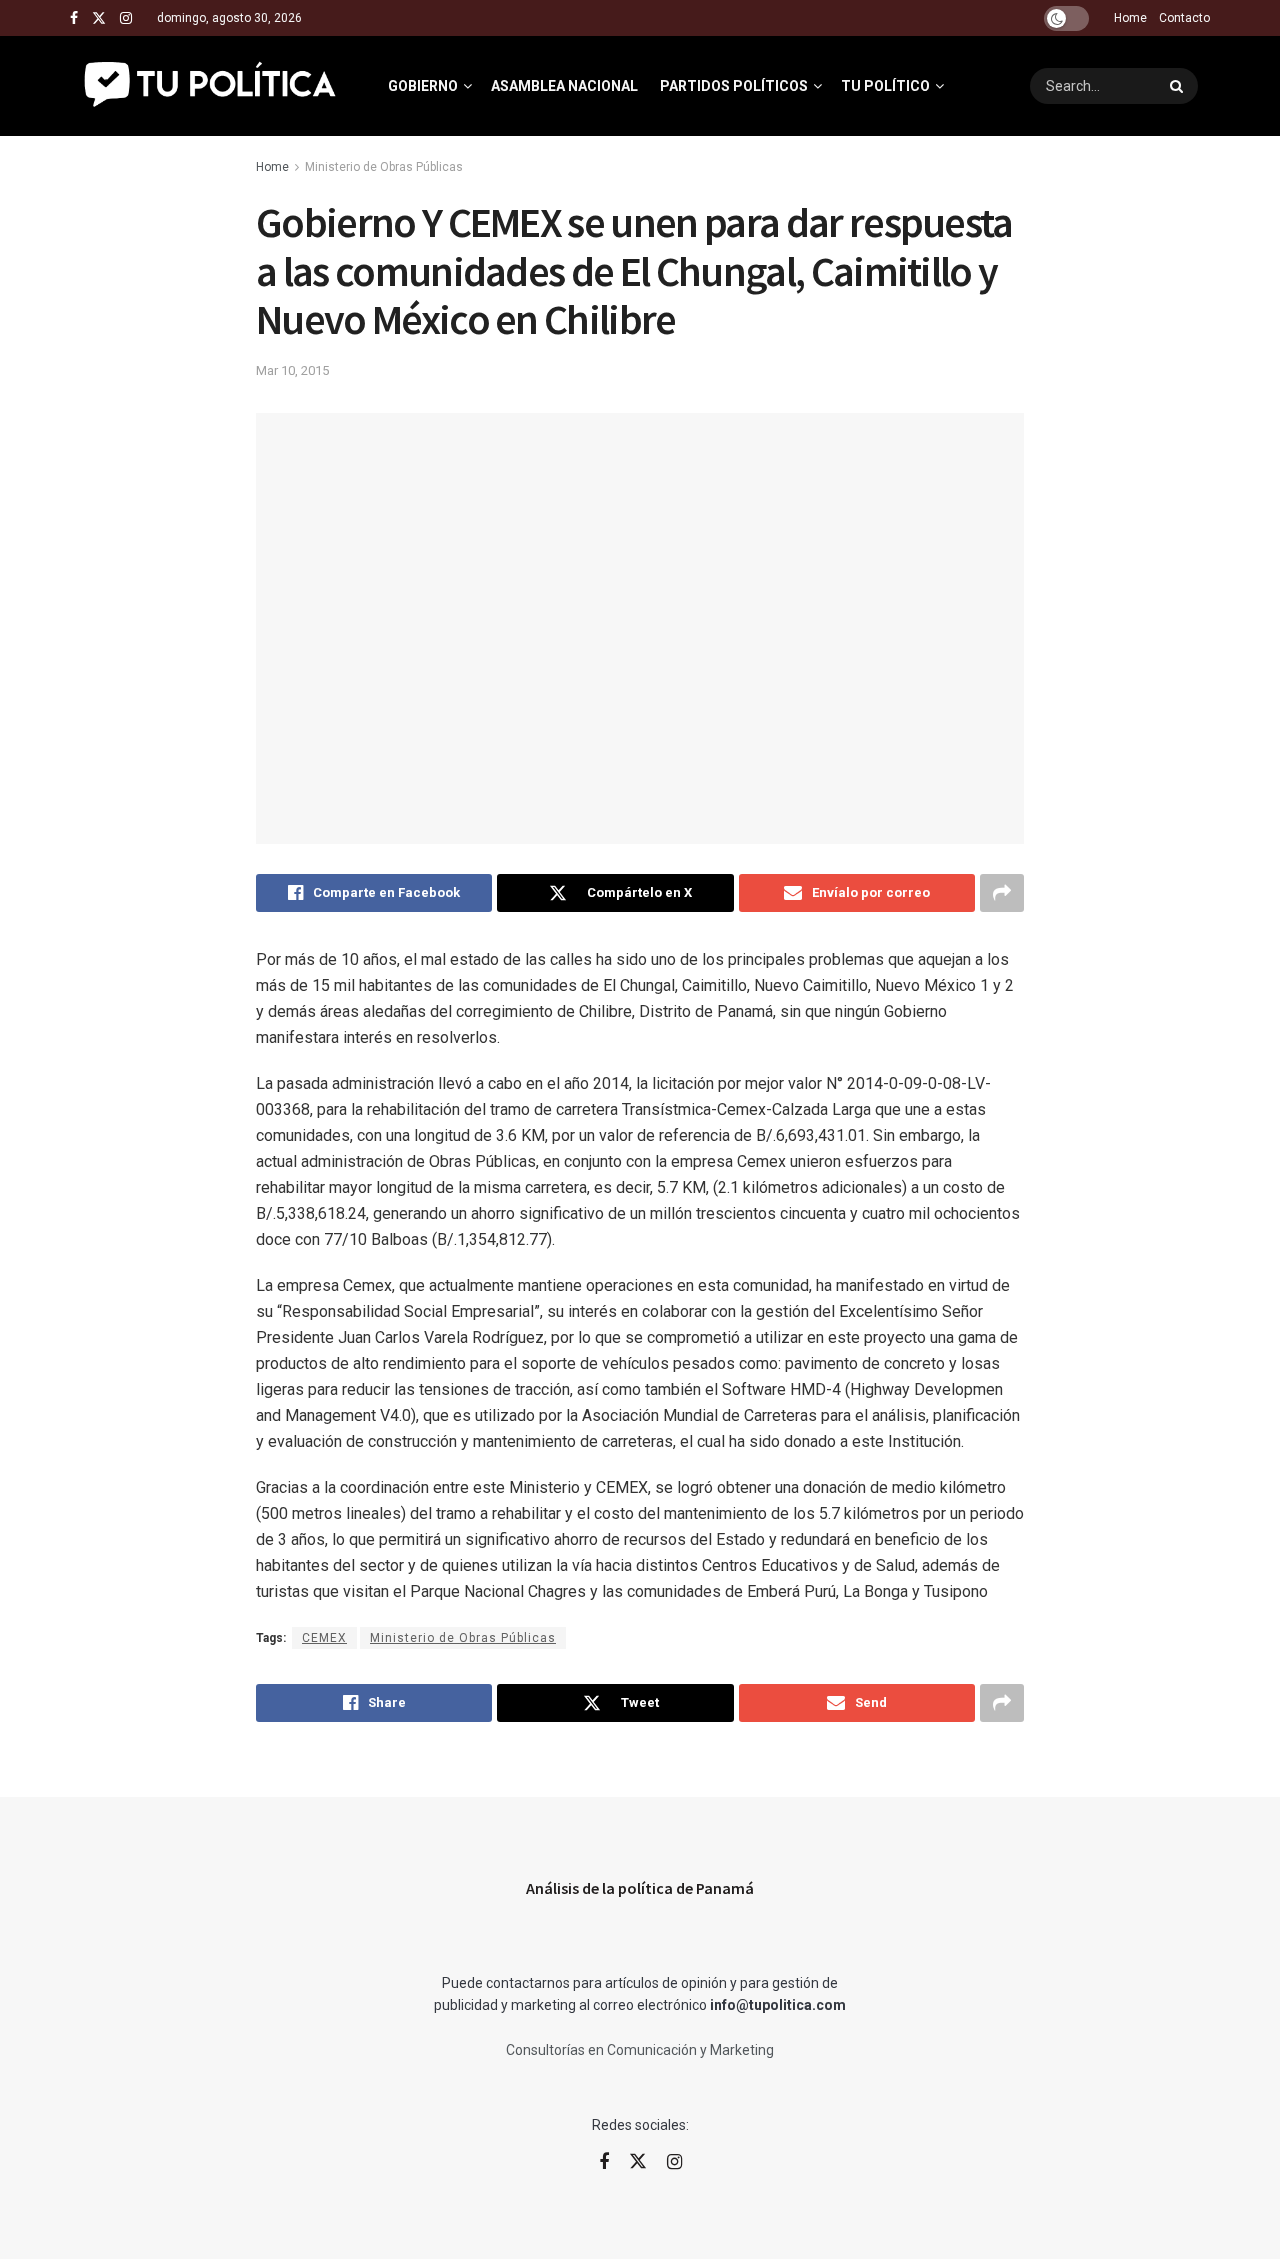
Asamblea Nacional (564, 86)
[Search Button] (1179, 86)
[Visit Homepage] (211, 86)
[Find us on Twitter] (99, 18)
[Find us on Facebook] (74, 18)
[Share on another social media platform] (1002, 893)
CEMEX (324, 1638)
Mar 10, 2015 (292, 370)
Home (1130, 18)
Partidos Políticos (734, 86)
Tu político (885, 86)
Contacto (1184, 18)
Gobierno (423, 86)
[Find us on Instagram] (126, 18)
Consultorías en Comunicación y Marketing (640, 2050)
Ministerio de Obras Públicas (384, 167)
